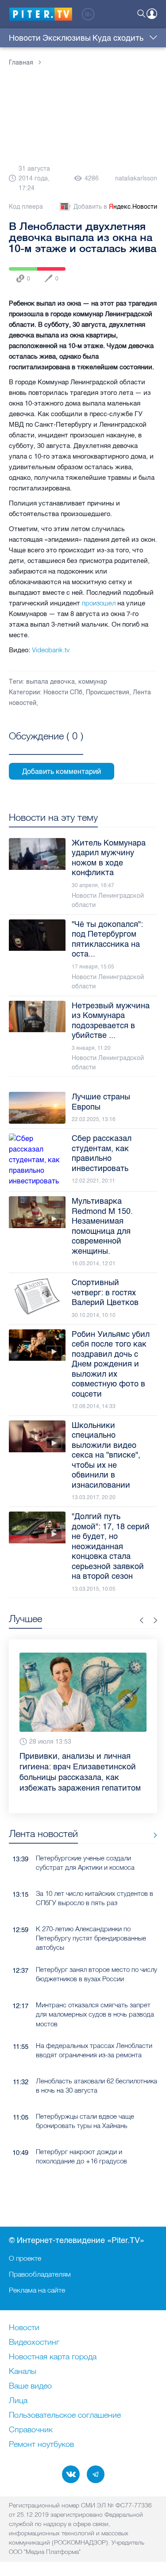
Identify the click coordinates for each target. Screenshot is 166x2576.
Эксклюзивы (67, 38)
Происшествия (108, 692)
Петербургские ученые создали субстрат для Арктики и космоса (85, 1863)
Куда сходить (118, 38)
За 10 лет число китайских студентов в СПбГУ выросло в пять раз (95, 1898)
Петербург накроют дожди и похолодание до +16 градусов (81, 2156)
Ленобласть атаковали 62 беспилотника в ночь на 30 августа (97, 2086)
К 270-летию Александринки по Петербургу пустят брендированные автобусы (91, 1938)
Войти (152, 14)
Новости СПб (63, 692)
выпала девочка (50, 682)
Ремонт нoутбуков (41, 2445)
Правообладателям (40, 2274)
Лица (18, 2401)
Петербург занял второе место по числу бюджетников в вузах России (97, 1974)
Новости (25, 38)
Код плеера (26, 207)
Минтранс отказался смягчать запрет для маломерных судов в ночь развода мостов (95, 2014)
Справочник (31, 2430)
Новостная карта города (53, 2357)
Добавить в (115, 207)
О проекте (25, 2258)
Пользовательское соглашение (65, 2415)
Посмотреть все (46, 746)
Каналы (23, 2372)
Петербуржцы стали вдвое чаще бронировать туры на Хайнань (85, 2121)
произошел (99, 603)
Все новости (152, 1835)
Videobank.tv (51, 650)
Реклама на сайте (37, 2290)
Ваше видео (30, 2386)
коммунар (93, 682)
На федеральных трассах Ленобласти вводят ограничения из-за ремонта (94, 2050)
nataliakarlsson (136, 178)
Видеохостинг (34, 2343)
